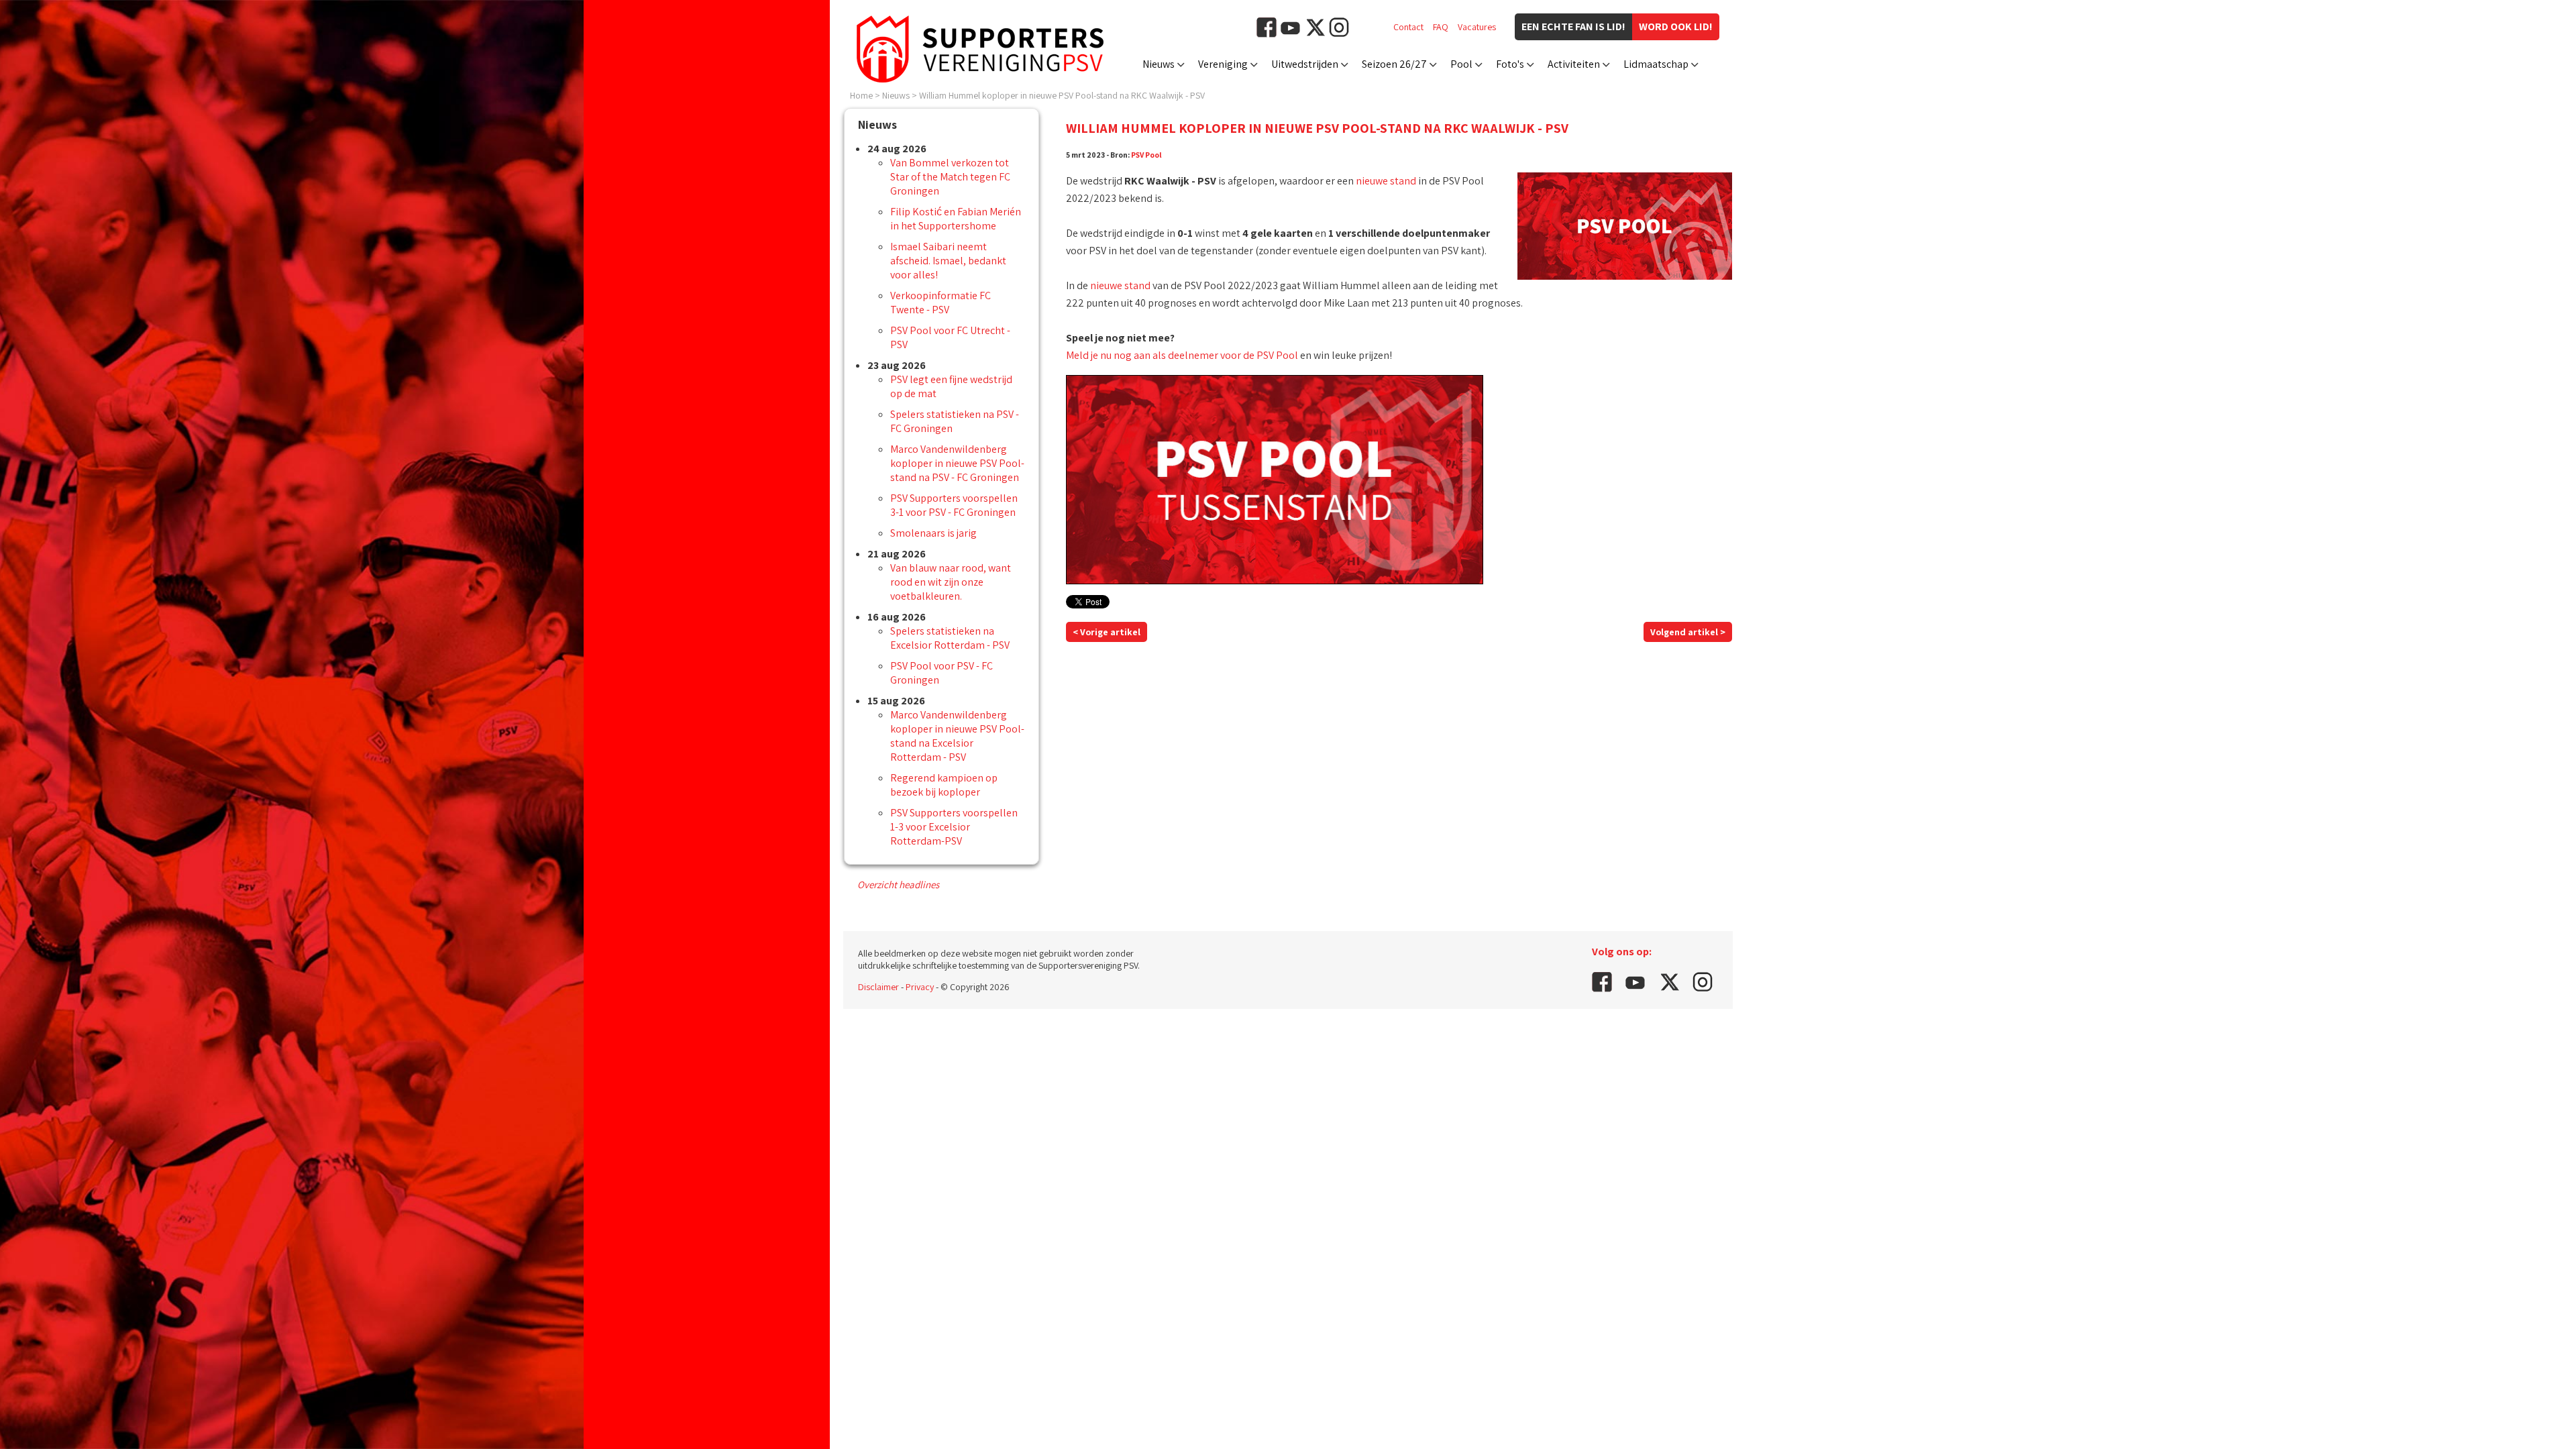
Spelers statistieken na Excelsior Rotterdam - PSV (950, 638)
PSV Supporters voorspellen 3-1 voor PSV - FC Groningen (954, 505)
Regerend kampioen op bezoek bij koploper (944, 785)
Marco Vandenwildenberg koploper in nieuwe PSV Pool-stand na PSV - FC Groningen (957, 463)
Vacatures (1477, 27)
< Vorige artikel (1107, 632)
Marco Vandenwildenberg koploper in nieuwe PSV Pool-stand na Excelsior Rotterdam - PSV (957, 736)
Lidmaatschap (1656, 64)
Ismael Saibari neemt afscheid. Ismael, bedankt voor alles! (948, 261)
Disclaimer (878, 987)
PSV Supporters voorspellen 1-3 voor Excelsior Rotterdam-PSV (954, 827)
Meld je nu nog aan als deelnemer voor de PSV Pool (1182, 355)
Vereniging (1223, 64)
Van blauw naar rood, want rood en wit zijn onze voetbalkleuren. (951, 582)
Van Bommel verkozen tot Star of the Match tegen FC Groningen (950, 177)
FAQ (1441, 27)
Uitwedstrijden (1305, 64)
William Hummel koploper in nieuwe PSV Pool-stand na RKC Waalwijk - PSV (1062, 95)
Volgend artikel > (1688, 632)
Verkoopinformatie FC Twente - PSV (941, 303)
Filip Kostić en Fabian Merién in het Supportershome (956, 219)
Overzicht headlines (898, 884)
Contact (1408, 27)
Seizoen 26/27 (1394, 64)
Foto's (1510, 64)
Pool (1461, 64)
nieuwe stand (1386, 181)
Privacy (920, 987)
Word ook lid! (1676, 26)
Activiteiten (1574, 64)
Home (861, 95)
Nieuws (1159, 64)
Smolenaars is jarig (933, 533)
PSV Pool (1146, 155)
